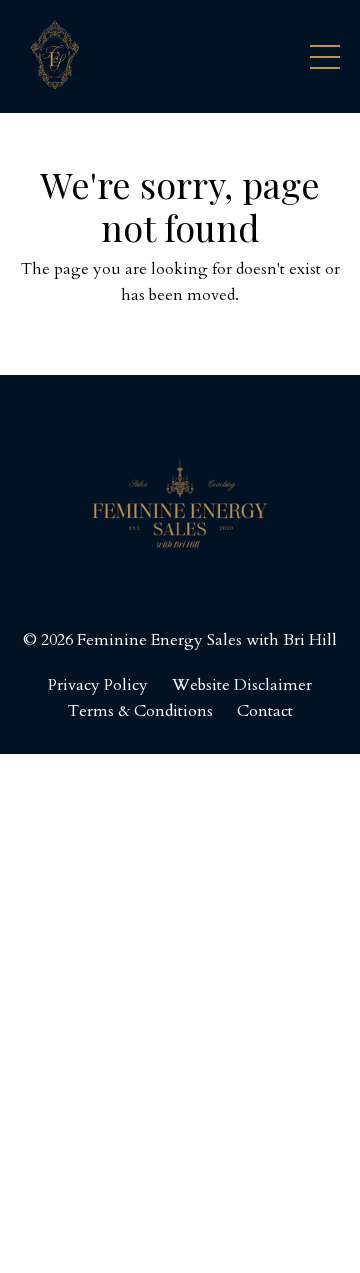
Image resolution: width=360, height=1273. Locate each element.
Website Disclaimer (242, 685)
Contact (265, 711)
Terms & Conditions (140, 711)
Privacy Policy (98, 685)
